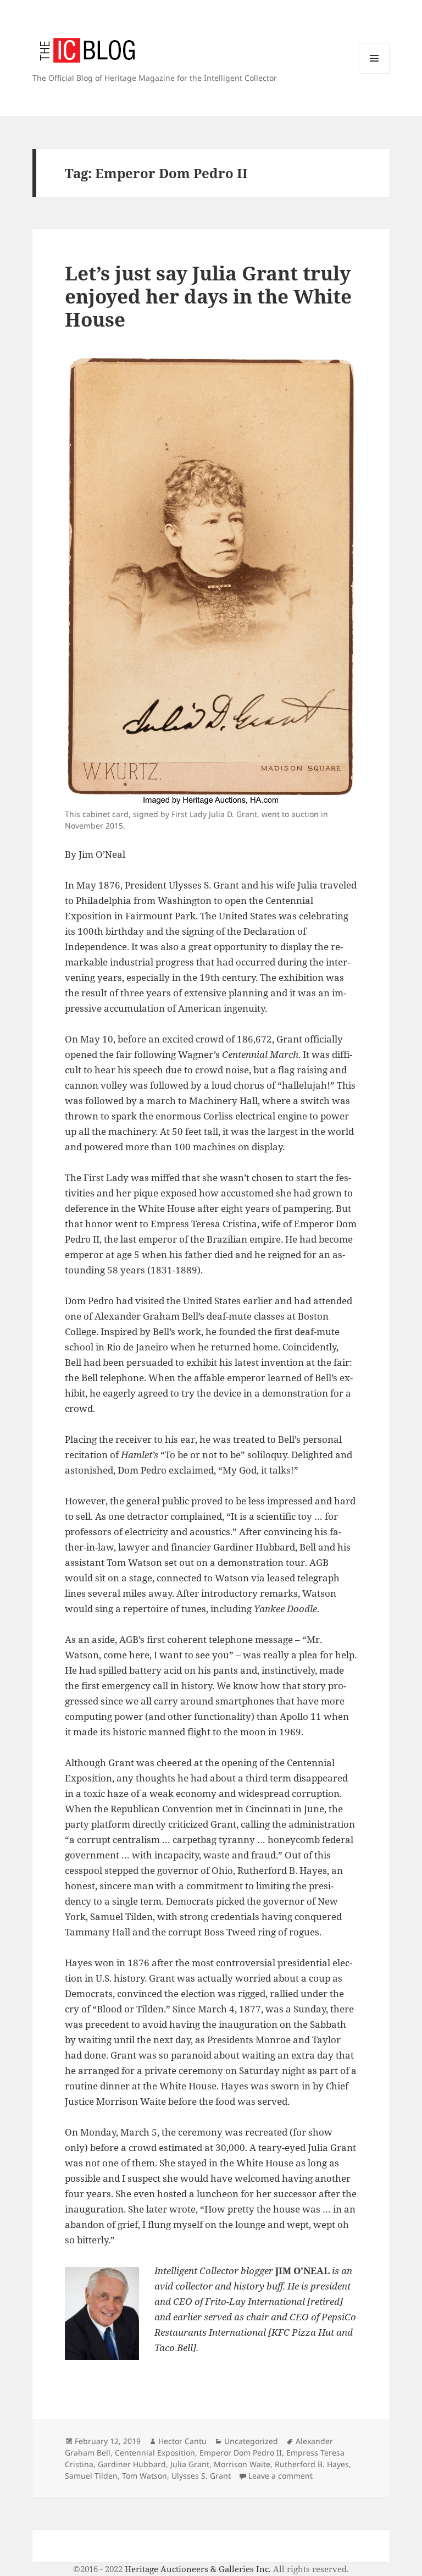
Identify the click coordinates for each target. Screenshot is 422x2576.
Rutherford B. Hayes (312, 2464)
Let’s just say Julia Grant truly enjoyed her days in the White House (208, 296)
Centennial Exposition (155, 2453)
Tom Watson (145, 2476)
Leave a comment (281, 2476)
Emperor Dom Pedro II (241, 2453)
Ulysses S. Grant (201, 2476)
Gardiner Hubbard (132, 2464)
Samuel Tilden (91, 2476)
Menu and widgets (374, 73)
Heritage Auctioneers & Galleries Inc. (198, 2569)
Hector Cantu (182, 2441)
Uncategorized (251, 2441)
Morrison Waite (242, 2464)
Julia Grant (190, 2464)
